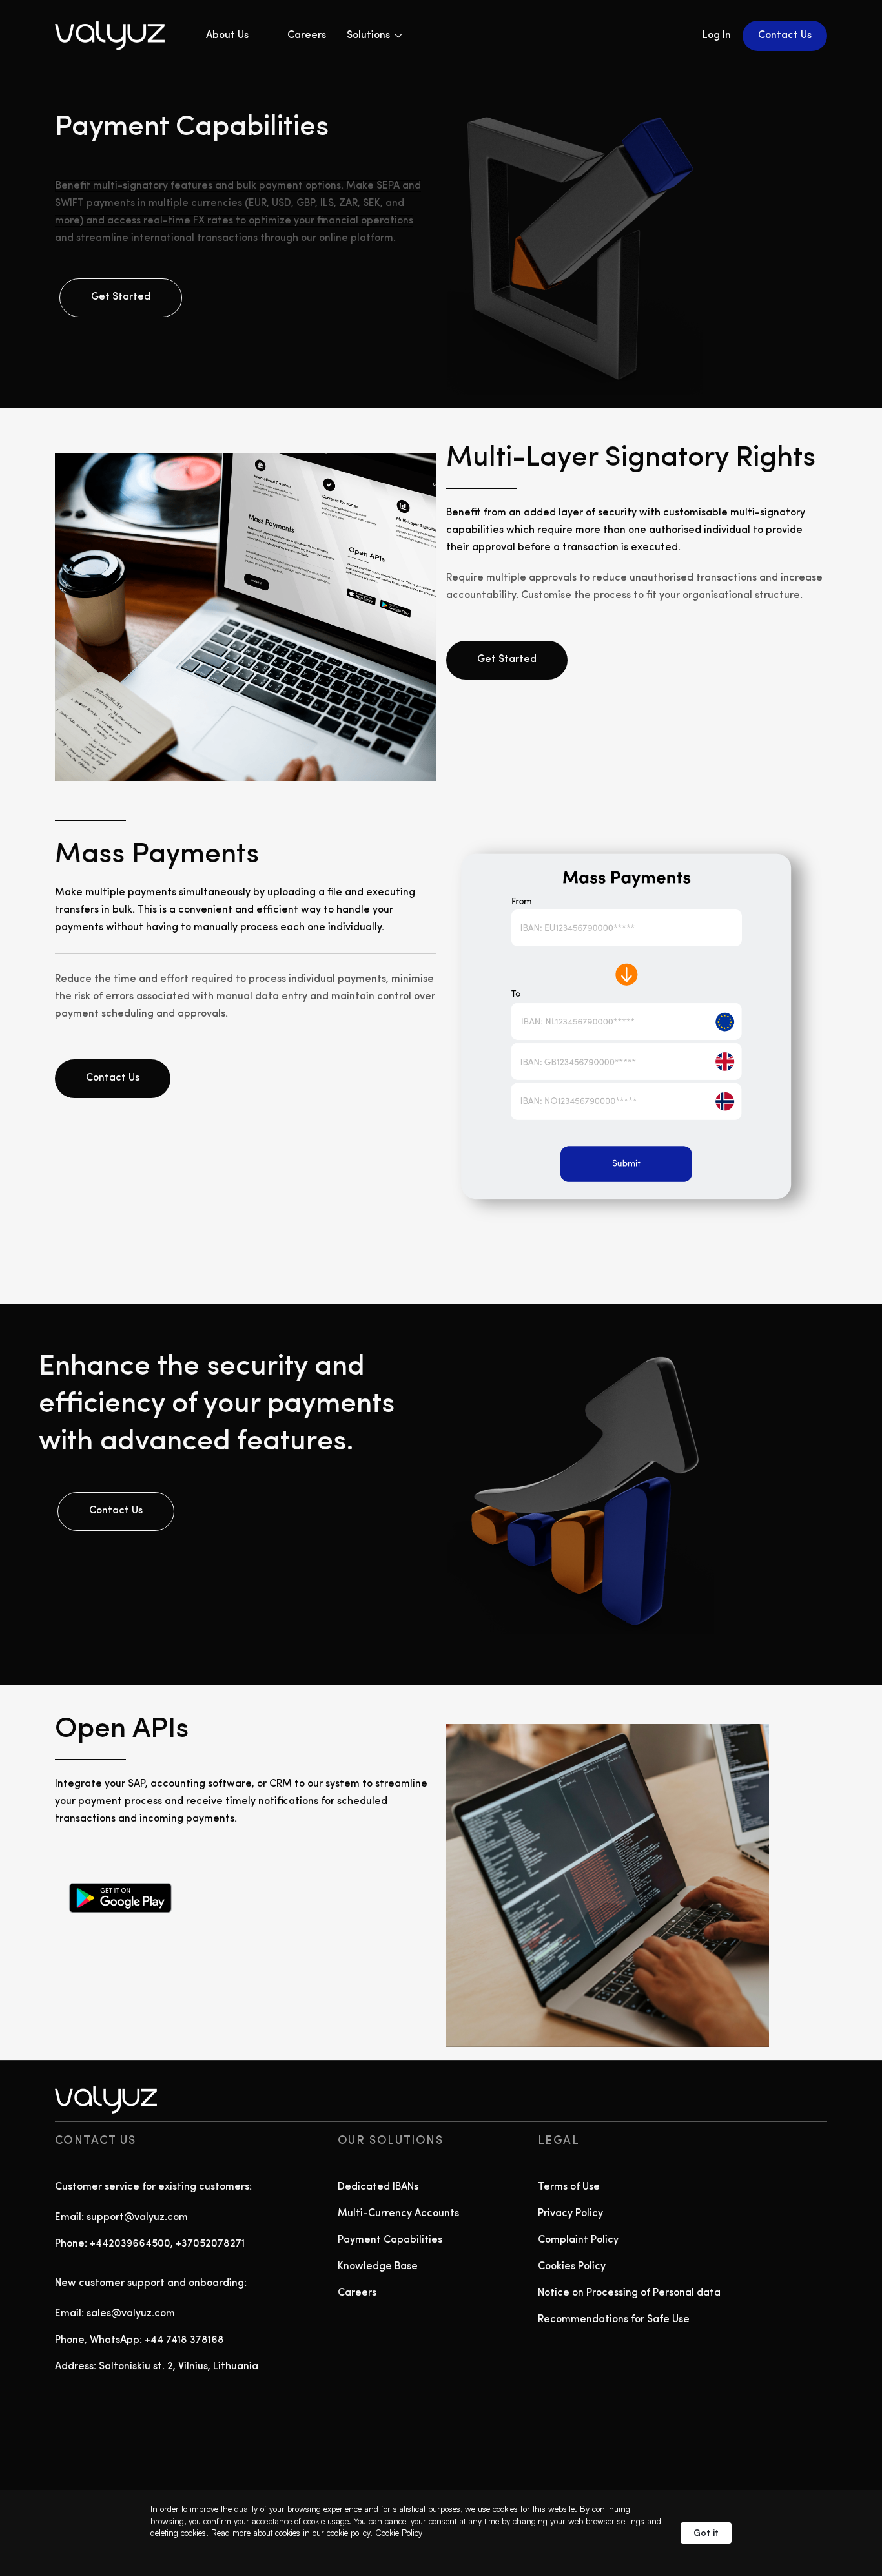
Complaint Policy (578, 2240)
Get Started (121, 297)
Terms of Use (569, 2187)
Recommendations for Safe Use (614, 2320)
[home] (121, 36)
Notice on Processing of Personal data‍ (629, 2293)
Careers (307, 36)
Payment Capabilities (390, 2240)
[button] (374, 36)
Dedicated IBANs (378, 2187)
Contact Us (785, 36)
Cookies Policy (572, 2267)
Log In (717, 36)
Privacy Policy (570, 2214)
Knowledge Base (378, 2267)
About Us (227, 36)
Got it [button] (706, 2533)
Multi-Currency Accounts (398, 2214)
